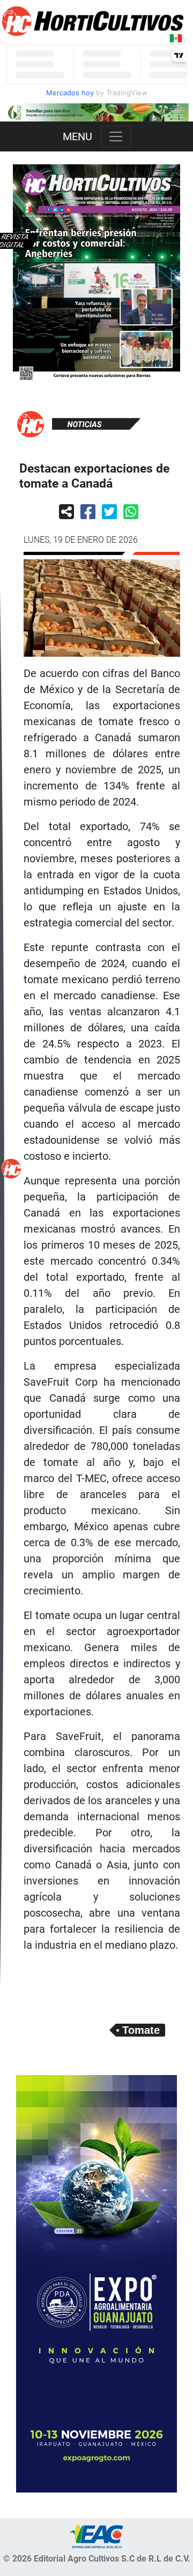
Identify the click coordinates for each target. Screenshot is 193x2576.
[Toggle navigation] (116, 136)
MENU (77, 136)
